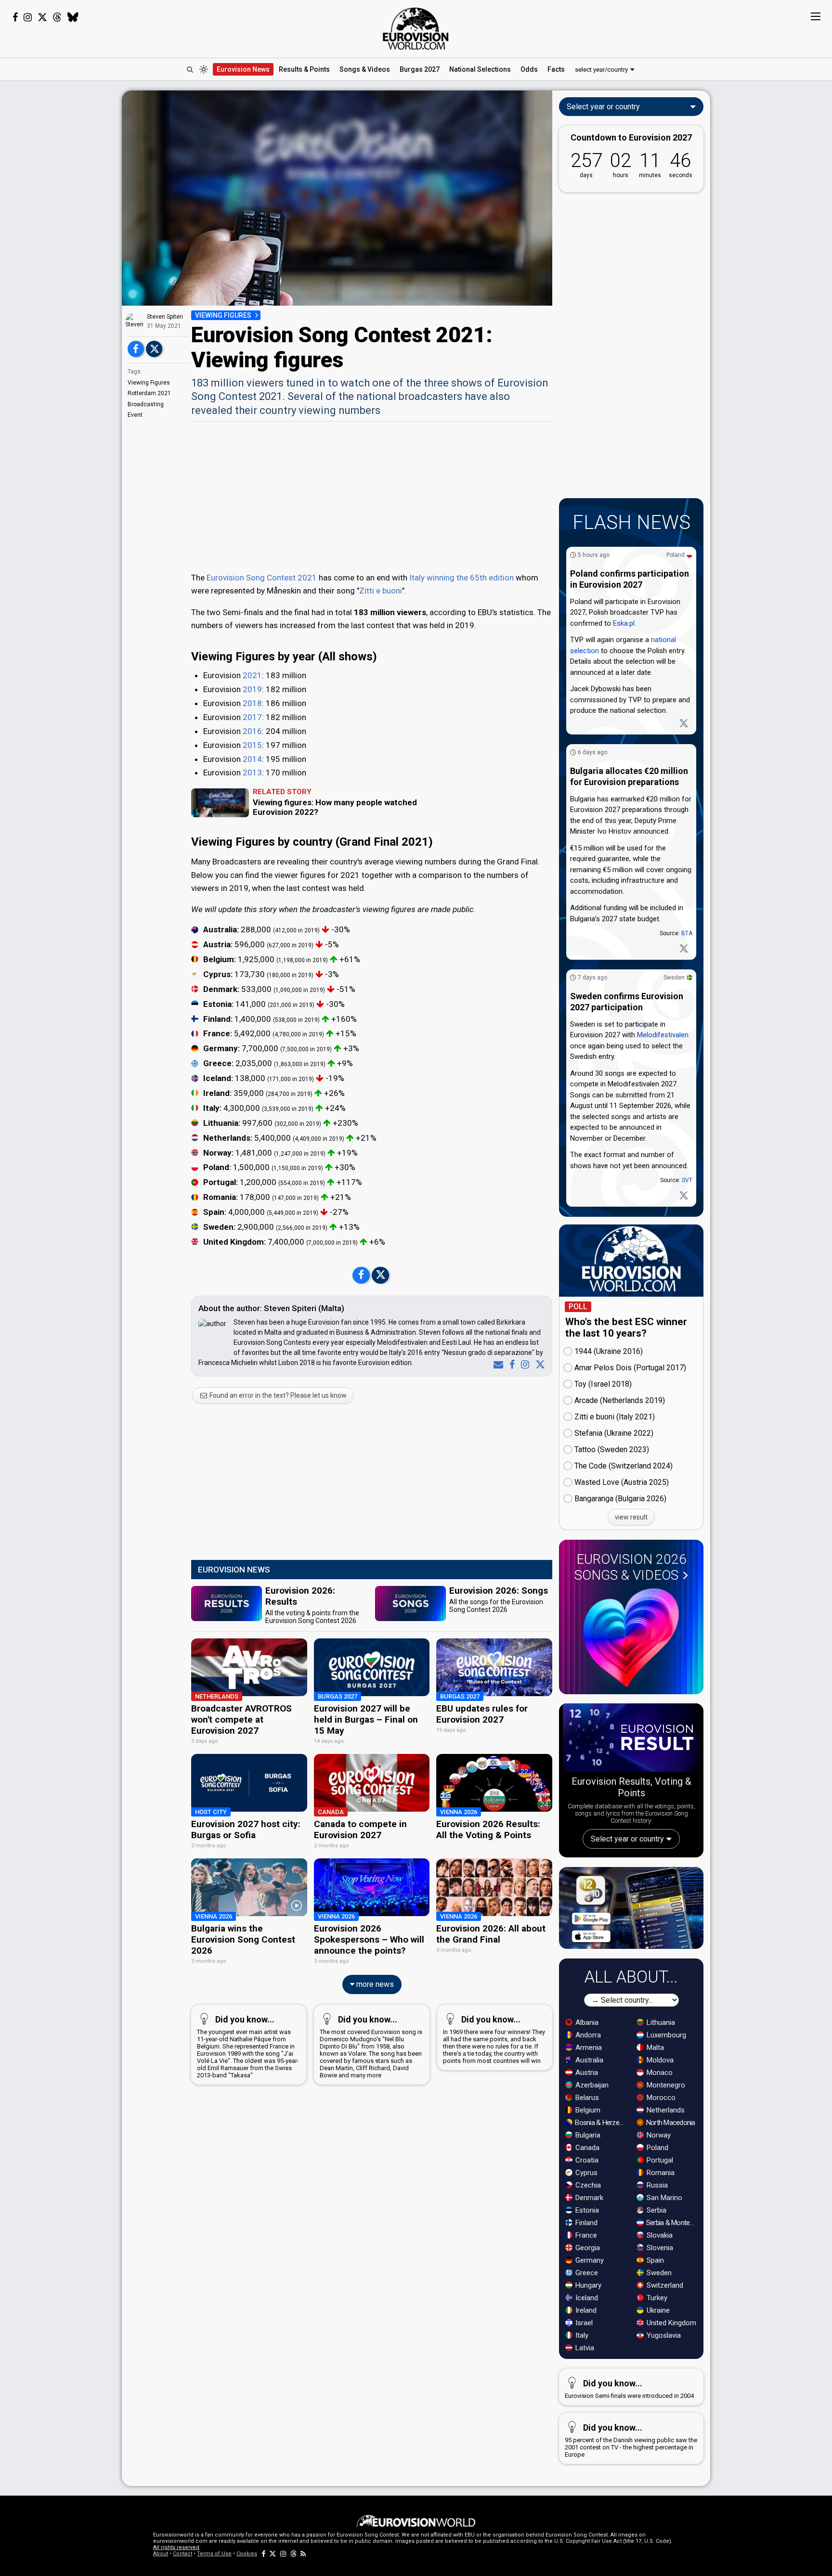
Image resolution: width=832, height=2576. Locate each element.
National (480, 69)
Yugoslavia (663, 2335)
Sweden (674, 978)
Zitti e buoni (381, 591)
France (585, 2235)
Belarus (586, 2098)
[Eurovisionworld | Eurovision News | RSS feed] (303, 2554)
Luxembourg (665, 2035)
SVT (687, 1180)
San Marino (663, 2198)
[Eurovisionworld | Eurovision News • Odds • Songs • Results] (416, 29)
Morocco (660, 2098)
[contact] (496, 1365)
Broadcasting (146, 404)
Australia (588, 2060)
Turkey (656, 2298)
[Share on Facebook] (136, 349)
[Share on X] (154, 349)
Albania (586, 2022)
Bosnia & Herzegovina (601, 2123)
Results (304, 69)
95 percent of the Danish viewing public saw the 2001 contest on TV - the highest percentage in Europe (631, 2440)
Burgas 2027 (420, 69)
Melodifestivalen (663, 1035)
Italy (581, 2335)
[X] (538, 1365)
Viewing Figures (149, 383)
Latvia (584, 2348)
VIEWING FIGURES (223, 315)
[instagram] (523, 1365)
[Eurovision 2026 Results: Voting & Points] (631, 1739)
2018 (252, 703)
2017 (252, 717)
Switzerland (664, 2285)
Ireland (585, 2310)
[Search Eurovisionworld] (190, 69)
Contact (182, 2554)
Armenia (588, 2048)
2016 (252, 731)
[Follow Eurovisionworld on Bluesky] (73, 17)
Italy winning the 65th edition (461, 578)
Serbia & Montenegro (672, 2223)
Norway (658, 2135)
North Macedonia (670, 2123)
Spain (654, 2260)
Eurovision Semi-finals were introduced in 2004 (629, 2389)
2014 (252, 759)
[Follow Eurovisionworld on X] (42, 17)
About (161, 2554)
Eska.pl (624, 623)
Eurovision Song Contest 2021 (262, 578)
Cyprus (585, 2173)
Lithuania (660, 2022)
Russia (656, 2185)
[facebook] (510, 1365)
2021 (252, 675)
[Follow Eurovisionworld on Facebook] (15, 17)
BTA (687, 933)
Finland (585, 2223)
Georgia (587, 2248)
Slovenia (659, 2248)
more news (374, 1984)
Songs (365, 69)
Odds (529, 69)
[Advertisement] (61, 235)
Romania (660, 2173)
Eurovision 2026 (630, 1567)
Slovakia (659, 2235)
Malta (654, 2048)
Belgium (587, 2110)
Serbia (656, 2210)
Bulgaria (587, 2135)
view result (631, 1517)
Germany (589, 2260)
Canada (586, 2148)
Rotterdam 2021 (149, 393)
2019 (252, 689)
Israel (583, 2323)
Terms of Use (214, 2554)
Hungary (587, 2285)
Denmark (588, 2198)
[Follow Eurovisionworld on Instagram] (28, 17)
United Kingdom (670, 2323)
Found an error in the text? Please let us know (277, 1395)
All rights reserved (176, 2547)
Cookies (247, 2554)
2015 (252, 745)
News (243, 69)
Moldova (659, 2060)
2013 (252, 773)
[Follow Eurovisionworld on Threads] (57, 17)
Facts (556, 69)
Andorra (587, 2035)
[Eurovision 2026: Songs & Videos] (631, 1638)
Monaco (659, 2073)
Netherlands (665, 2110)
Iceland (586, 2298)
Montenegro (665, 2085)
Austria (586, 2073)
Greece (586, 2273)
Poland (676, 555)
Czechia (587, 2185)
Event (135, 415)
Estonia (586, 2210)
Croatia (586, 2160)
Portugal (659, 2160)
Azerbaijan (591, 2085)
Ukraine (657, 2310)
